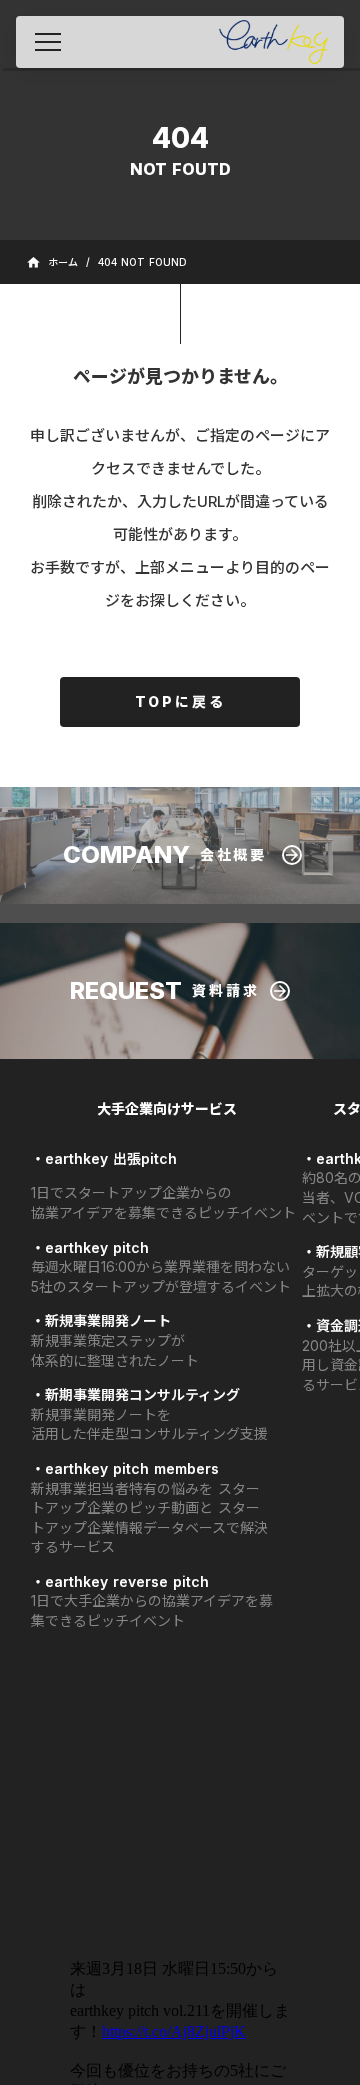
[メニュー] (48, 42)
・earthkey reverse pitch (120, 1581)
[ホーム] (273, 42)
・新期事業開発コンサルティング (135, 1394)
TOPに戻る (180, 701)
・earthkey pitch (90, 1247)
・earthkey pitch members (125, 1468)
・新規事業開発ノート (101, 1320)
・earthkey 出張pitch (104, 1158)
